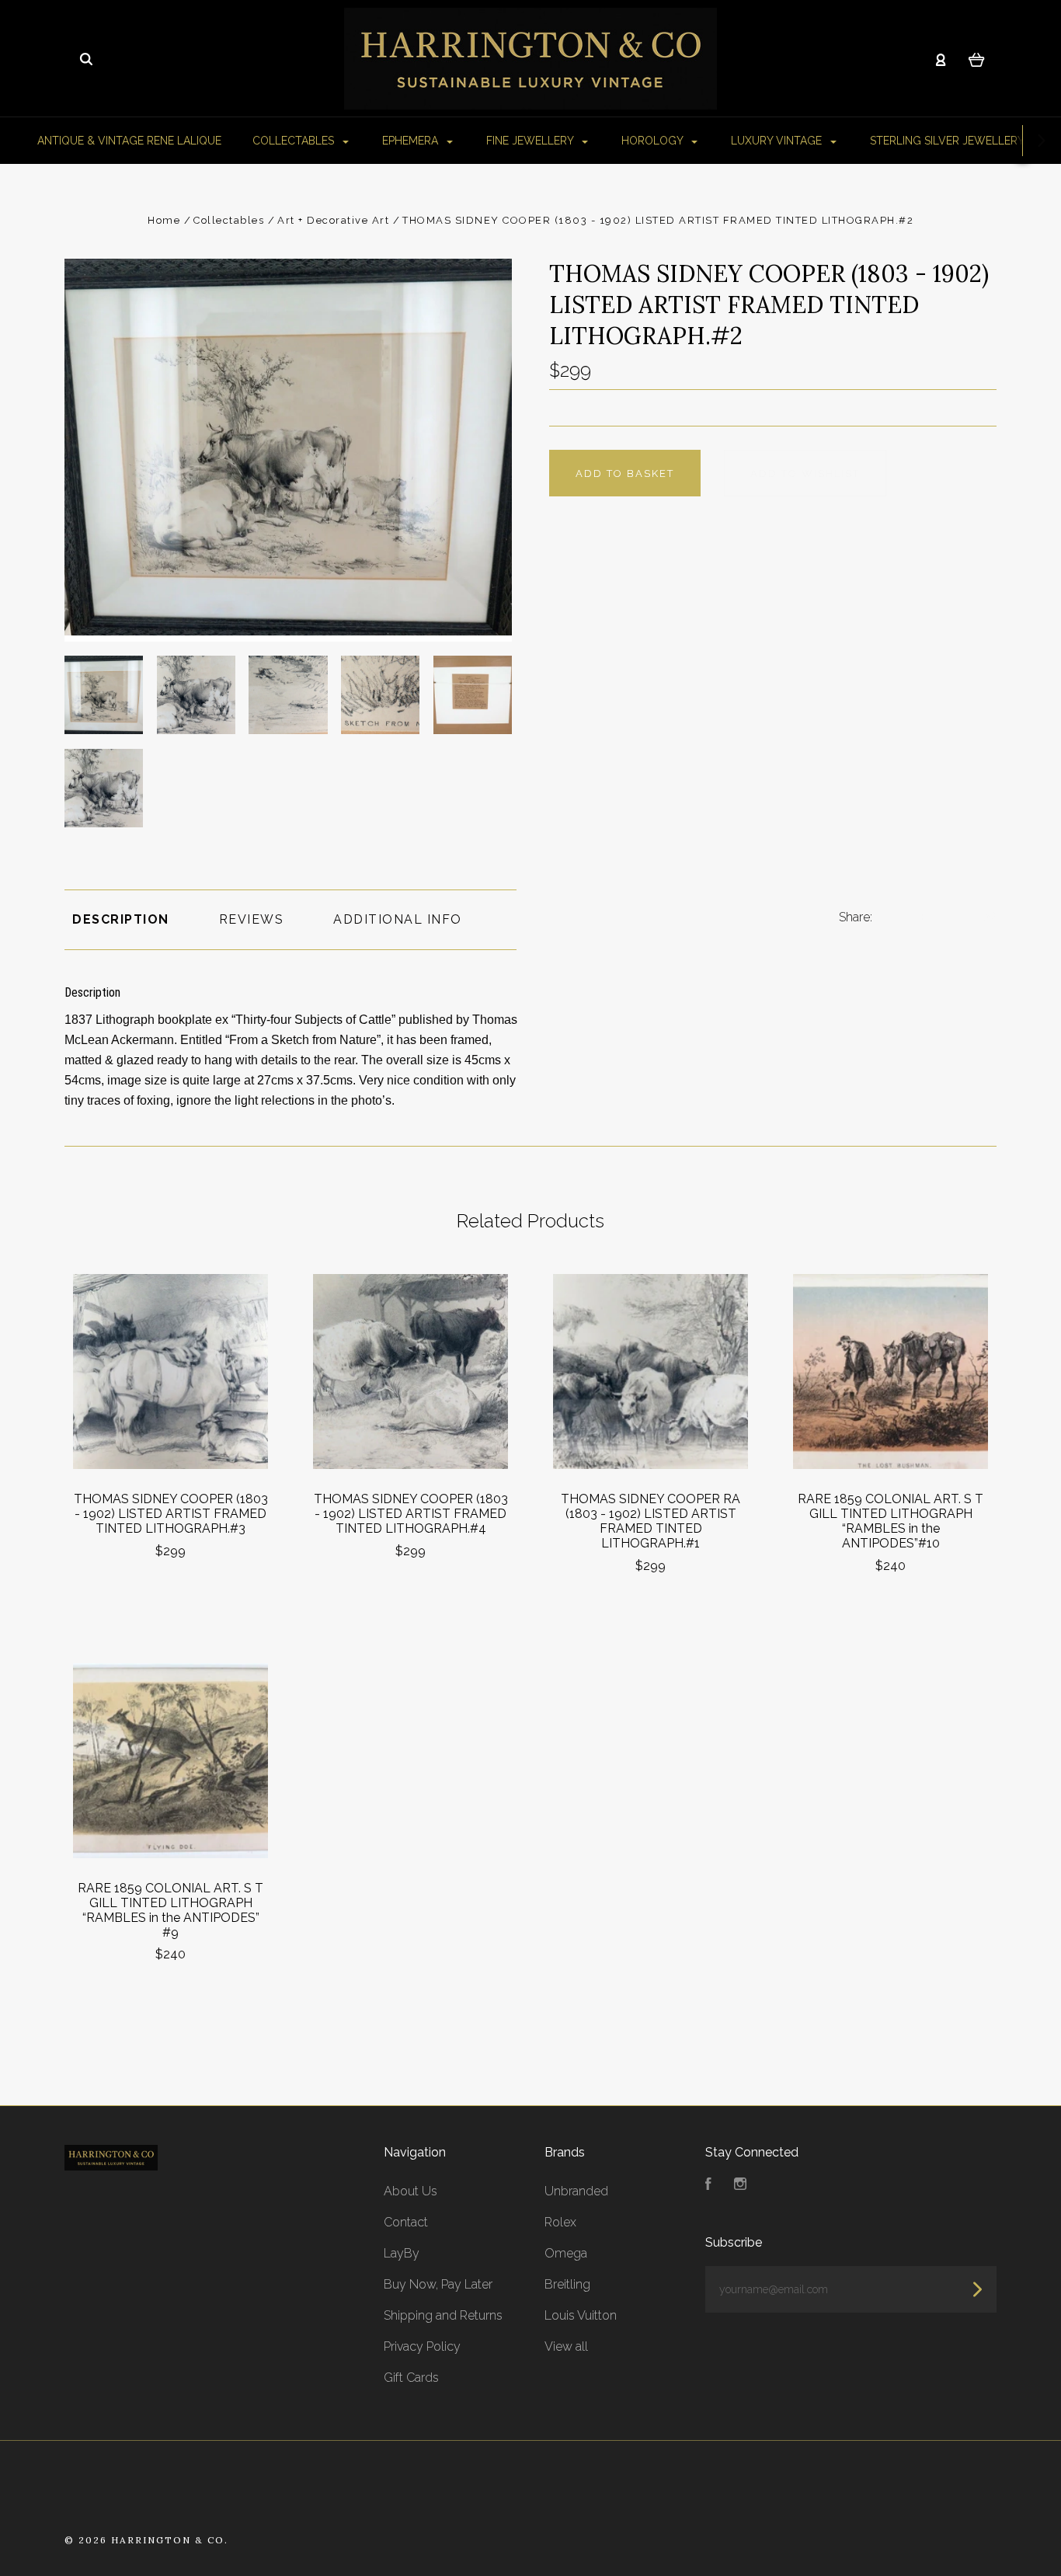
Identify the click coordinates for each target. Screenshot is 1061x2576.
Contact (406, 2222)
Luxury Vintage (778, 141)
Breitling (567, 2284)
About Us (410, 2191)
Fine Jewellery (531, 141)
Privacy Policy (422, 2346)
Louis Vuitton (581, 2315)
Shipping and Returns (443, 2315)
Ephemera (412, 141)
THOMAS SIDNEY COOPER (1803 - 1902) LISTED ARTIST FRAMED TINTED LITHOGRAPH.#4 (411, 1514)
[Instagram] (740, 2186)
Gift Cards (411, 2378)
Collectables (295, 141)
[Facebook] (708, 2186)
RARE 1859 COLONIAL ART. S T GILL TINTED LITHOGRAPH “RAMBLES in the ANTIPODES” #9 (170, 1910)
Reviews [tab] (252, 919)
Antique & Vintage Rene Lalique (129, 141)
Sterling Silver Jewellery (948, 141)
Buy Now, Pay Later (438, 2284)
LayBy (402, 2253)
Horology (654, 141)
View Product (170, 1372)
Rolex (560, 2222)
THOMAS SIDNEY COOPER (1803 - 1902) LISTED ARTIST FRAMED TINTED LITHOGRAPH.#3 (171, 1514)
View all (566, 2346)
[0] (977, 59)
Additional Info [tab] (398, 919)
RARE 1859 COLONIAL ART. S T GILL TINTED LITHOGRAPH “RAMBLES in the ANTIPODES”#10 (891, 1521)
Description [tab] (121, 919)
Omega (566, 2253)
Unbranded (576, 2191)
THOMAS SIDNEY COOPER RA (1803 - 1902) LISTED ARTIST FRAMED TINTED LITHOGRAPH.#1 (651, 1521)
